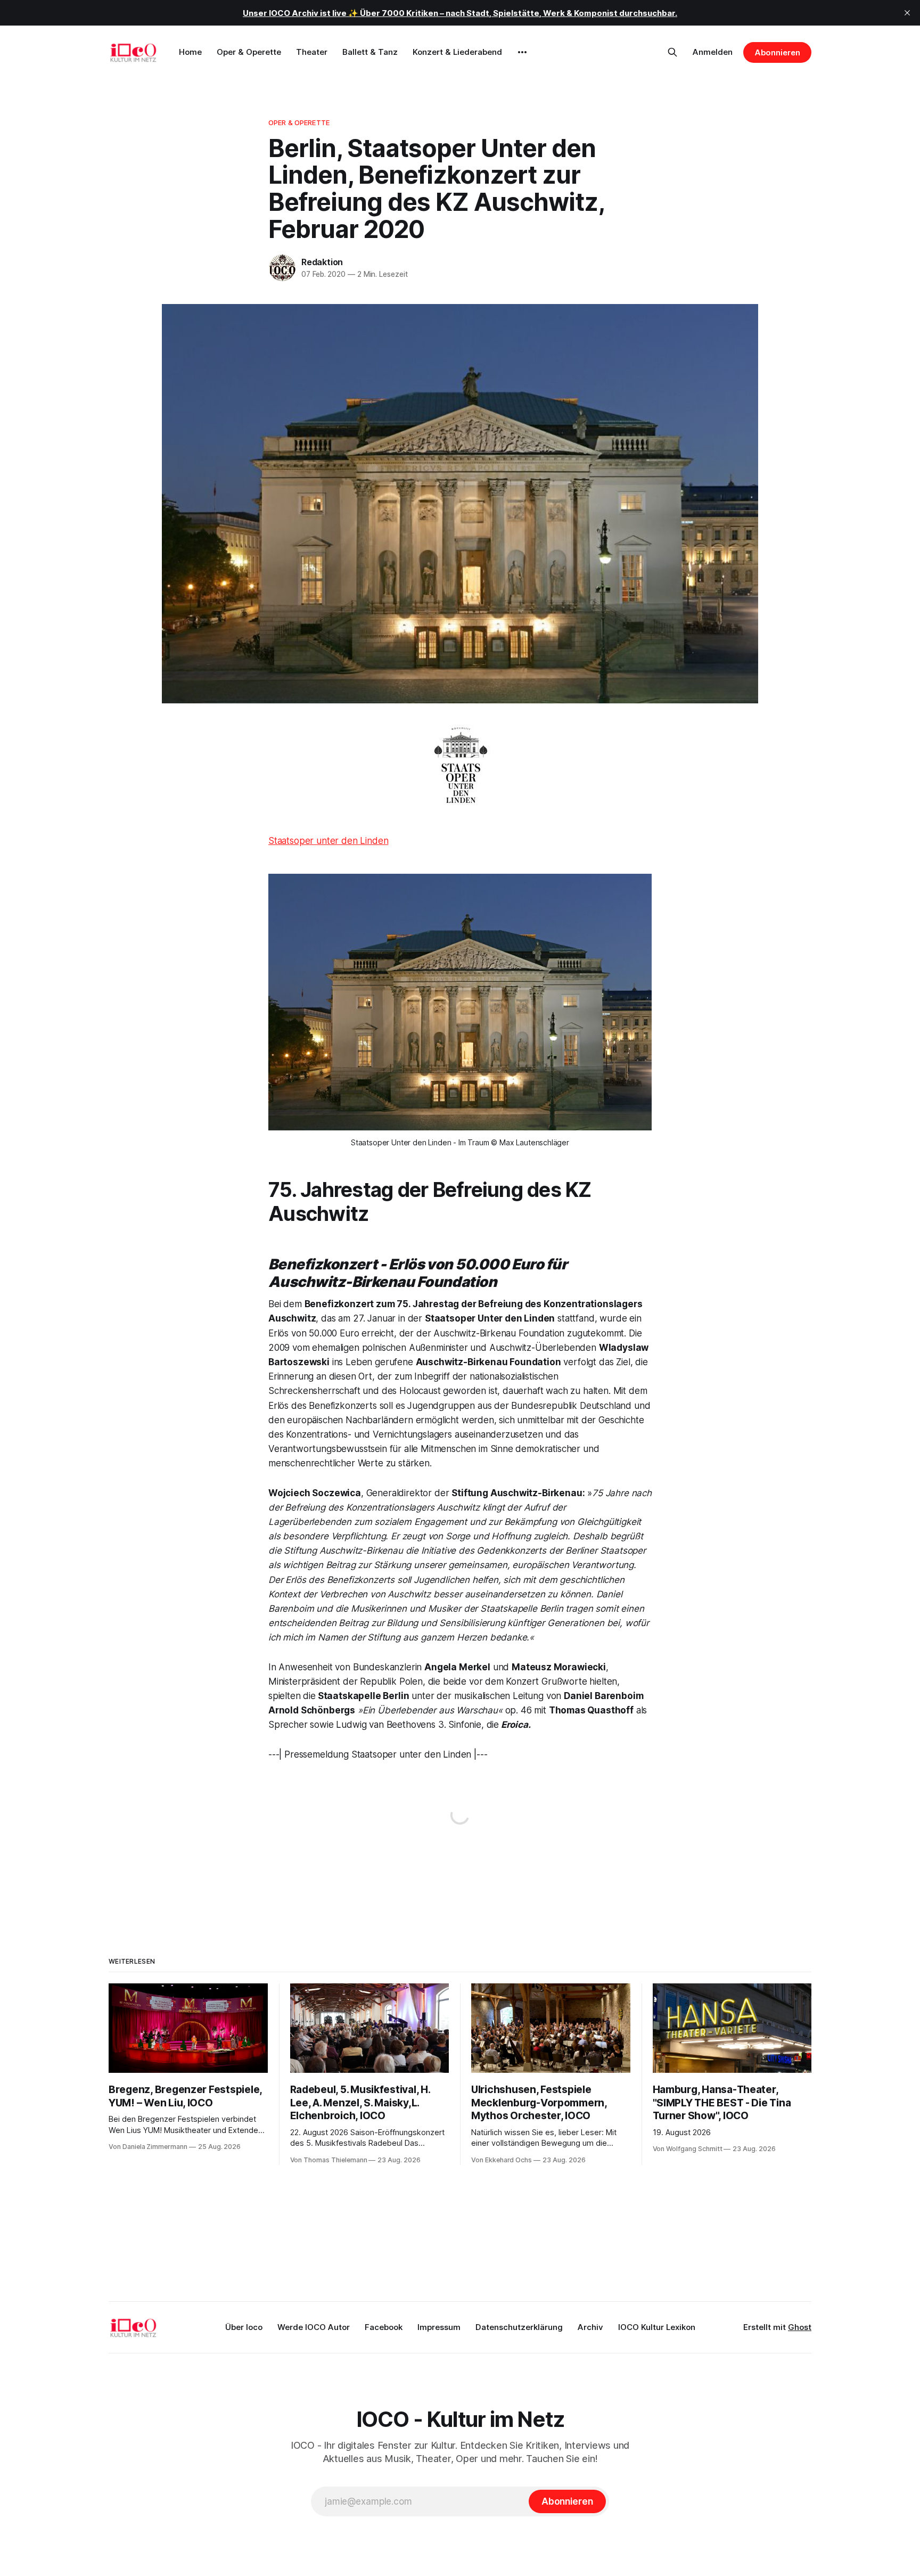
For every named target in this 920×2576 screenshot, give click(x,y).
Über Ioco (244, 2327)
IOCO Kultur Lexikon (657, 2327)
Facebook (384, 2327)
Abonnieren (777, 52)
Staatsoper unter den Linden (328, 841)
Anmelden (713, 52)
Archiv (590, 2327)
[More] (522, 52)
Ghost (800, 2327)
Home (190, 52)
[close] (907, 13)
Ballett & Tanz (370, 52)
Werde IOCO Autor (314, 2327)
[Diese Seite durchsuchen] (672, 52)
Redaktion (322, 262)
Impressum (439, 2327)
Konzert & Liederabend (457, 52)
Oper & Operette (249, 52)
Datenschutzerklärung (519, 2327)
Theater (312, 52)
